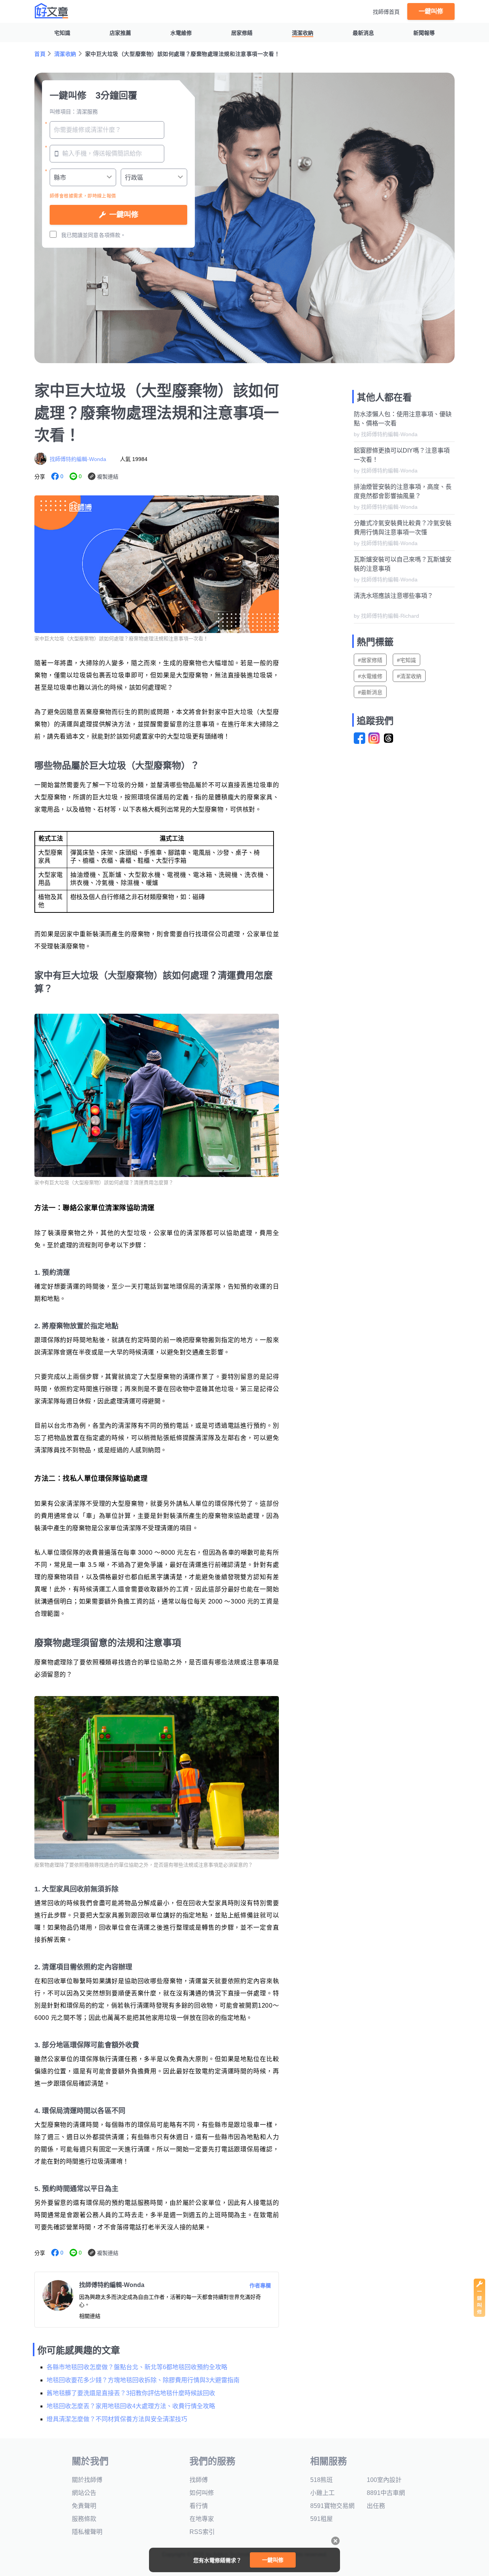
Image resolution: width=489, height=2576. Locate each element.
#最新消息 (370, 692)
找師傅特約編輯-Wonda (78, 459)
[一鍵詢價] (479, 2315)
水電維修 (181, 33)
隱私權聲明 (87, 2532)
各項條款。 (112, 235)
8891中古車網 (386, 2493)
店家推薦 (120, 33)
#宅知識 (406, 660)
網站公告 (84, 2493)
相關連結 (90, 2316)
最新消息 (363, 33)
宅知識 (62, 33)
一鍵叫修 (431, 11)
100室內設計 (384, 2480)
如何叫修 (202, 2493)
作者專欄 (260, 2285)
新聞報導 (424, 33)
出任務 (376, 2506)
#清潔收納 (409, 676)
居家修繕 (242, 33)
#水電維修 (370, 676)
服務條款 (84, 2519)
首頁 (40, 54)
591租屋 (321, 2519)
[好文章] (52, 11)
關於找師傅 (87, 2480)
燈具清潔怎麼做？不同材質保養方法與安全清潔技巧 (117, 2419)
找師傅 (199, 2480)
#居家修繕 (370, 660)
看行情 (199, 2506)
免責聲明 (84, 2506)
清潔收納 (303, 33)
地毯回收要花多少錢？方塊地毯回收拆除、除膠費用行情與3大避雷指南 (143, 2380)
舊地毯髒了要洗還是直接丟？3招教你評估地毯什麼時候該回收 (131, 2393)
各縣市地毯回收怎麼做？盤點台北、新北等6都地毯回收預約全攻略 (137, 2367)
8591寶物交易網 (332, 2506)
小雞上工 (322, 2493)
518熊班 (321, 2480)
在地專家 (202, 2519)
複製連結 (108, 477)
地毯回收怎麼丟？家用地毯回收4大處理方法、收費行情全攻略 (131, 2406)
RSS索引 (202, 2532)
